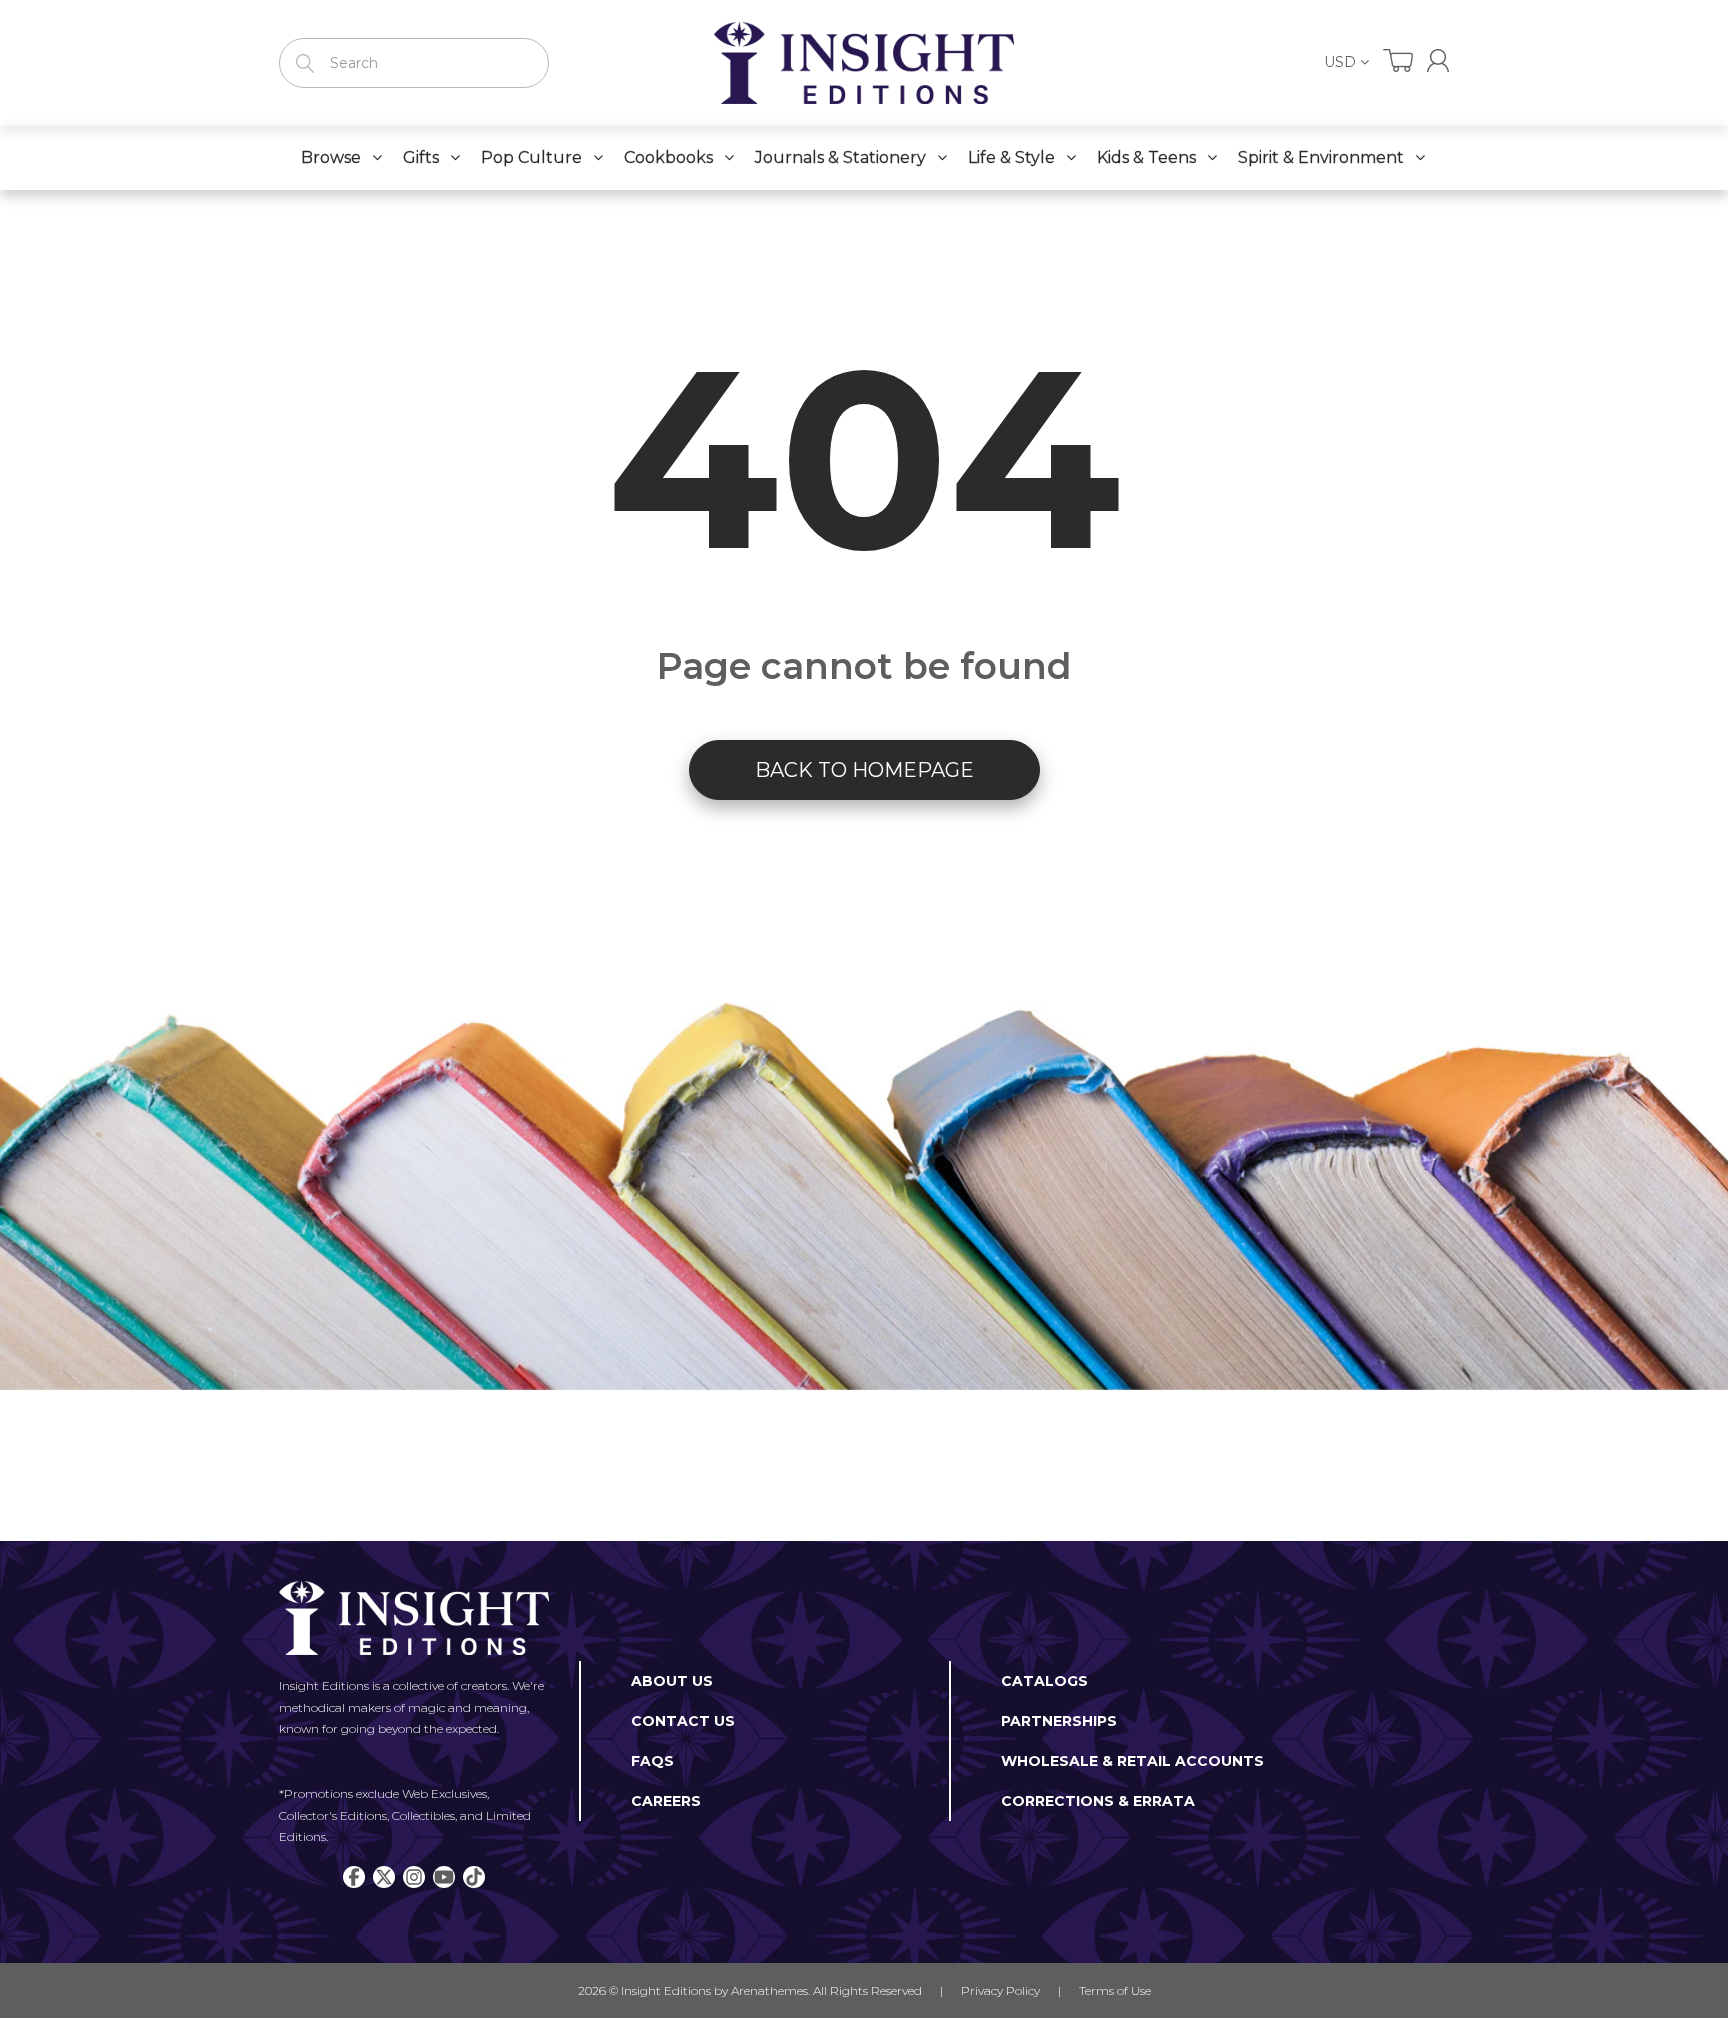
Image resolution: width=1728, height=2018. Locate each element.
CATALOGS (1044, 1681)
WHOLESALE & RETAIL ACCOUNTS (1132, 1761)
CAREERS (666, 1801)
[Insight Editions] (864, 63)
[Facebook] (354, 1877)
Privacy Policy (1000, 1990)
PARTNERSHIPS (1059, 1721)
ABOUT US (672, 1681)
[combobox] (414, 63)
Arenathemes (769, 1990)
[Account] (1438, 60)
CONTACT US (683, 1721)
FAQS (652, 1761)
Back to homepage (864, 770)
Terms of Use (1115, 1990)
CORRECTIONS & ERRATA (1098, 1801)
